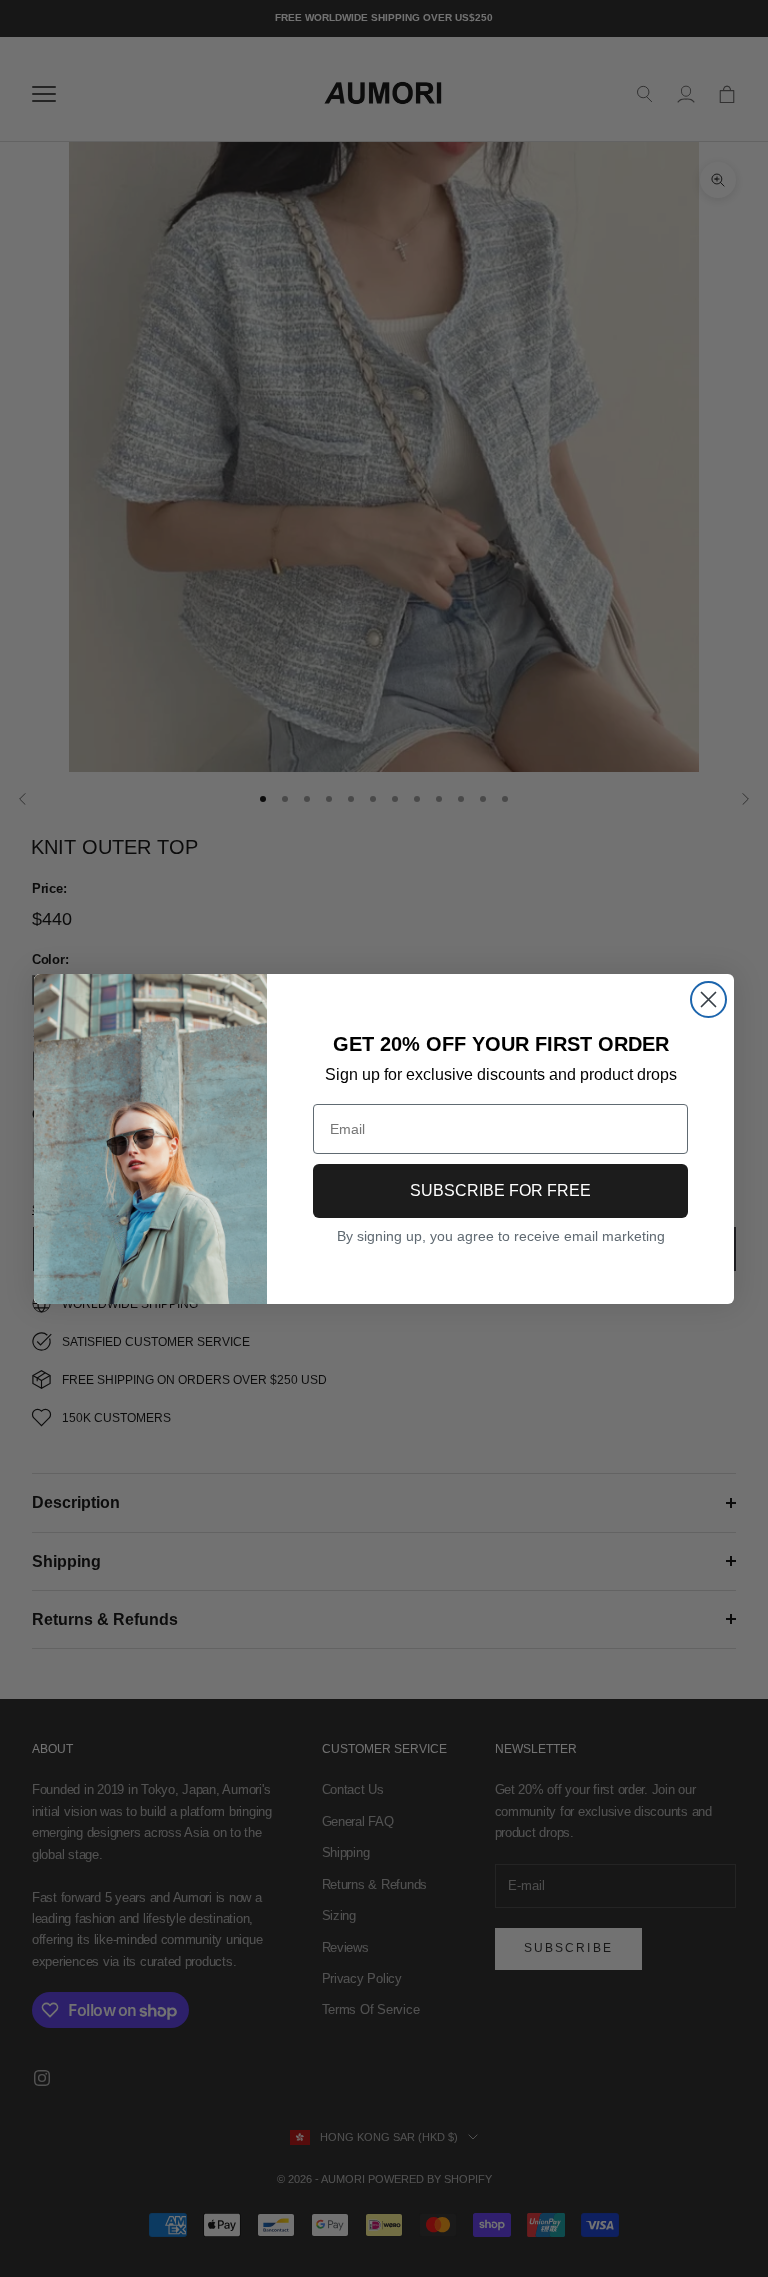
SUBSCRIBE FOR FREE (500, 1190)
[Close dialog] (708, 999)
